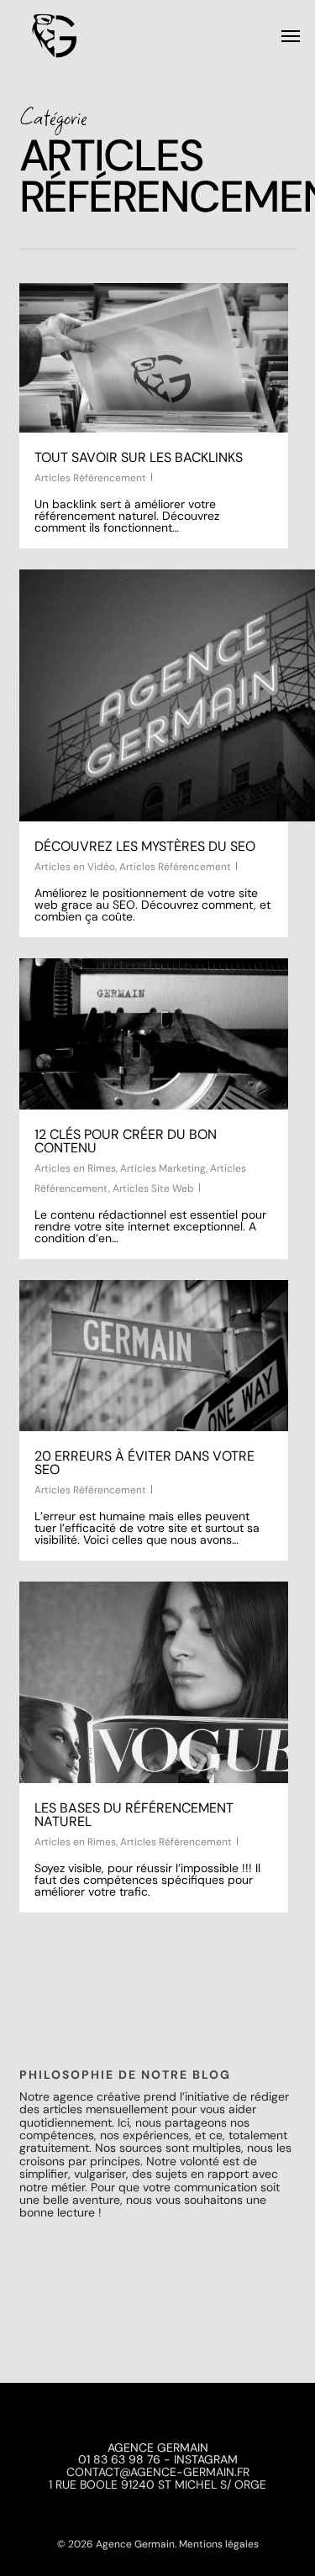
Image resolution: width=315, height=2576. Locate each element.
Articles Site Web (153, 1188)
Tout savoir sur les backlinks (139, 457)
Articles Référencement (90, 478)
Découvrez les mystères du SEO (145, 846)
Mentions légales (219, 2544)
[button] (291, 35)
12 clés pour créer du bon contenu (126, 1141)
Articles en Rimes (75, 1168)
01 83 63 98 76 (119, 2459)
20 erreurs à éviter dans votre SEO (144, 1463)
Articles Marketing (163, 1168)
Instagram (206, 2459)
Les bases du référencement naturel (134, 1815)
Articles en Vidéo (75, 867)
